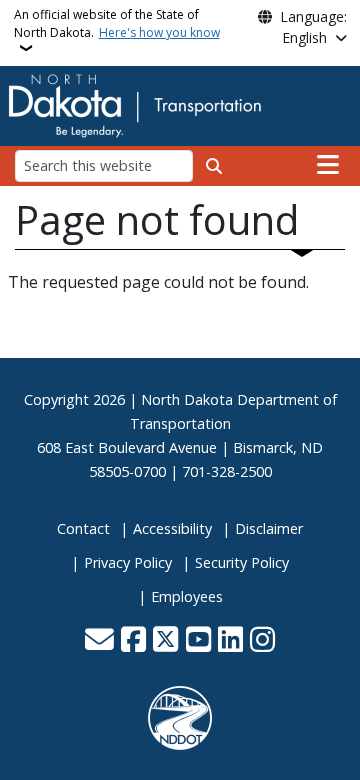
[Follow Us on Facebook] (133, 641)
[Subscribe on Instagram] (262, 641)
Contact (83, 528)
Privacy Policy (128, 562)
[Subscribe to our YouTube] (198, 641)
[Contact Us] (99, 641)
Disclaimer (269, 528)
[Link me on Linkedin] (230, 641)
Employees (187, 596)
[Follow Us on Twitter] (165, 641)
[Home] (134, 104)
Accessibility (172, 528)
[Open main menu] (328, 165)
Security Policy (242, 562)
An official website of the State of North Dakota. (117, 23)
